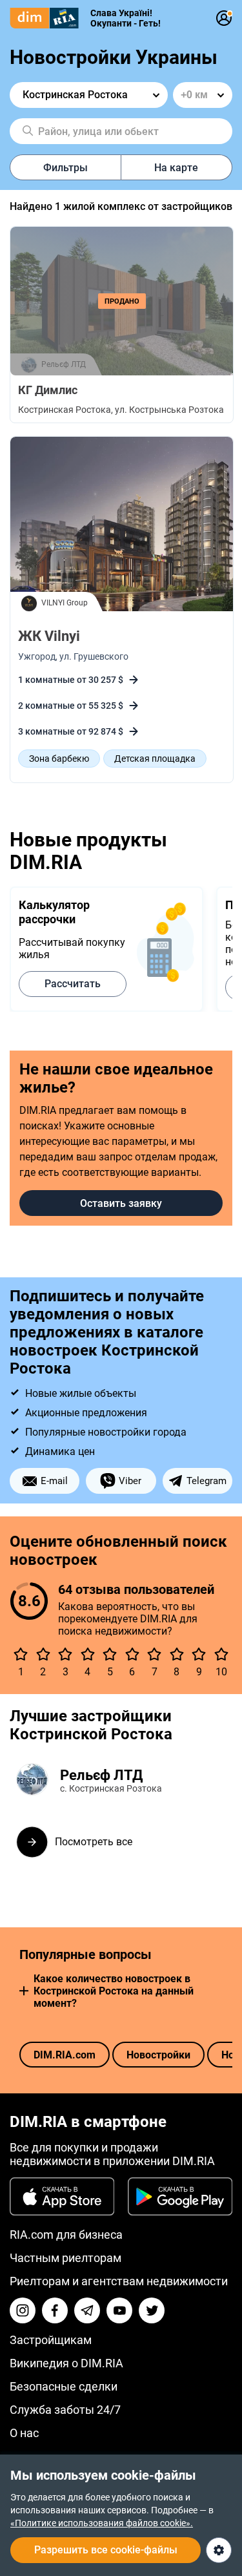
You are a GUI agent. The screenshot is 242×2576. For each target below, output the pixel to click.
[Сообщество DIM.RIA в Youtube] (119, 2310)
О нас (24, 2433)
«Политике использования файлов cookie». (102, 2523)
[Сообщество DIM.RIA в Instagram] (23, 2310)
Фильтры (66, 168)
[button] (24, 1991)
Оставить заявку (121, 1203)
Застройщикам (51, 2340)
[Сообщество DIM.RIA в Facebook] (55, 2310)
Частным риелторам (66, 2258)
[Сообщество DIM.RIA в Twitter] (152, 2310)
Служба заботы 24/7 (65, 2410)
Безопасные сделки (64, 2386)
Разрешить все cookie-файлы (106, 2550)
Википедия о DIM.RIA (66, 2363)
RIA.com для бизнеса (66, 2235)
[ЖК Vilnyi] (122, 525)
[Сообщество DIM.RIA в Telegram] (87, 2310)
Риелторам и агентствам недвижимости (119, 2281)
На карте (176, 168)
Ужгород (37, 656)
